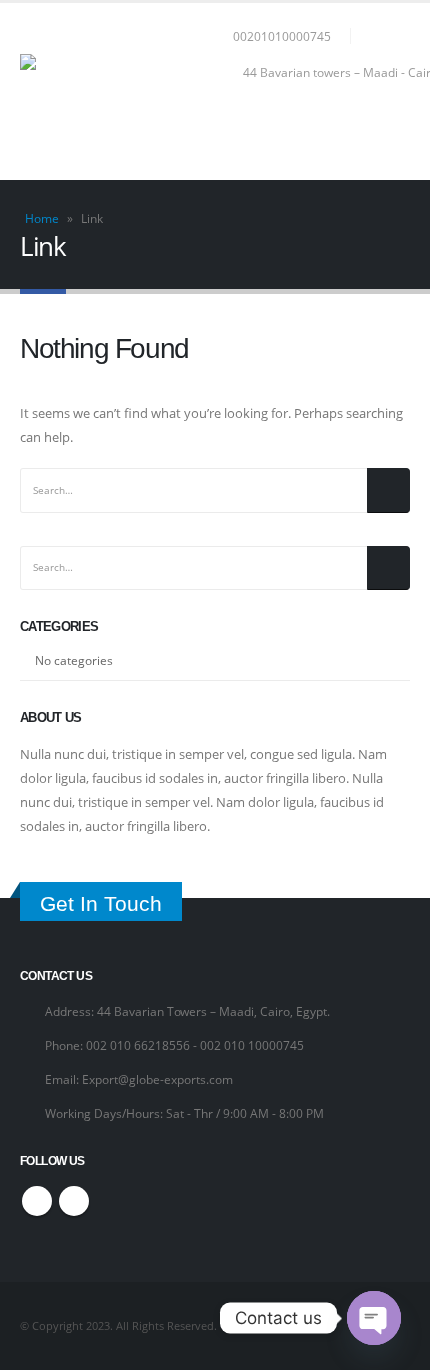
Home (42, 218)
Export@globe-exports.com (157, 1079)
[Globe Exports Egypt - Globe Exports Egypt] (120, 91)
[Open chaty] (374, 1318)
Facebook (37, 1201)
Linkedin (74, 1201)
